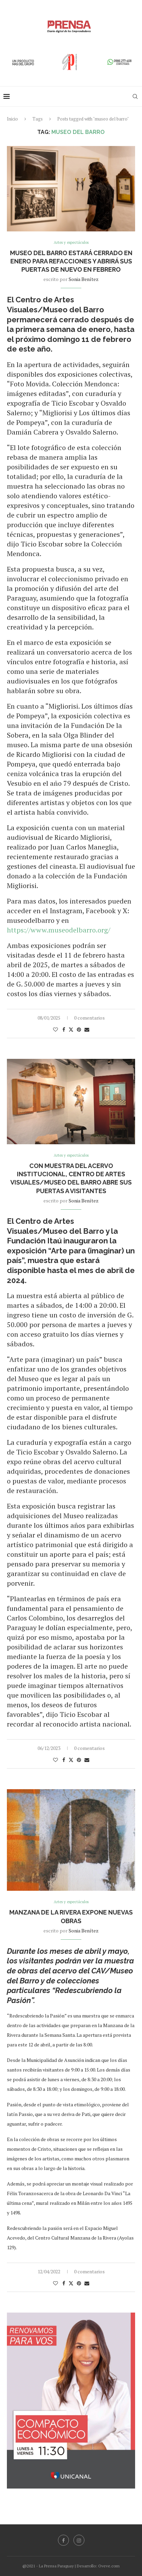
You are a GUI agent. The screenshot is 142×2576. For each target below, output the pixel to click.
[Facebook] (63, 2540)
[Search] (135, 96)
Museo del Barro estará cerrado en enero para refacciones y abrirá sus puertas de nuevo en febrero (71, 261)
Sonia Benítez (84, 279)
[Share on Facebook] (64, 1029)
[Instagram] (79, 2540)
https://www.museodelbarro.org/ (59, 930)
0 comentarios (89, 1018)
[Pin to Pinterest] (79, 1029)
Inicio (12, 119)
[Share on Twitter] (71, 1029)
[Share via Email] (87, 1029)
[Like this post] (55, 1029)
